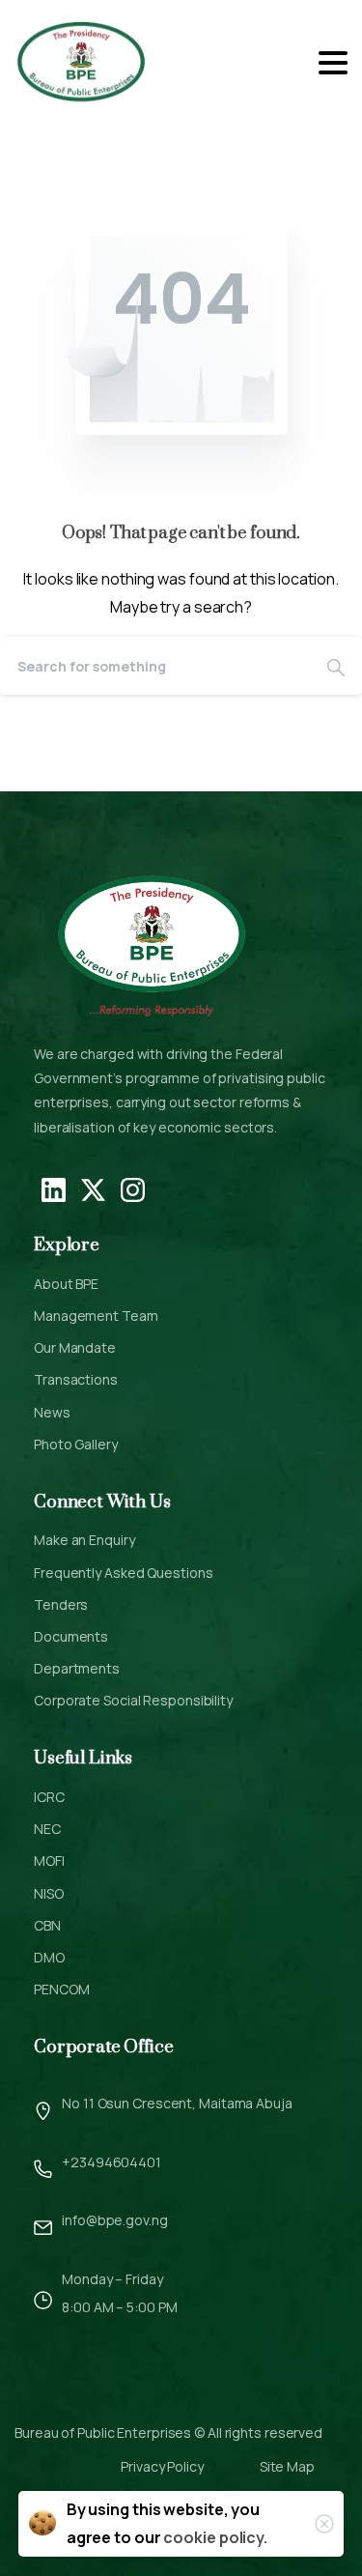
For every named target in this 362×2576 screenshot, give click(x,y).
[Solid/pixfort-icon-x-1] (93, 1188)
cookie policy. (215, 2537)
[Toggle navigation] (333, 63)
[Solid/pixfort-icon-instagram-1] (133, 1188)
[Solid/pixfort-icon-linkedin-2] (54, 1188)
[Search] (336, 666)
